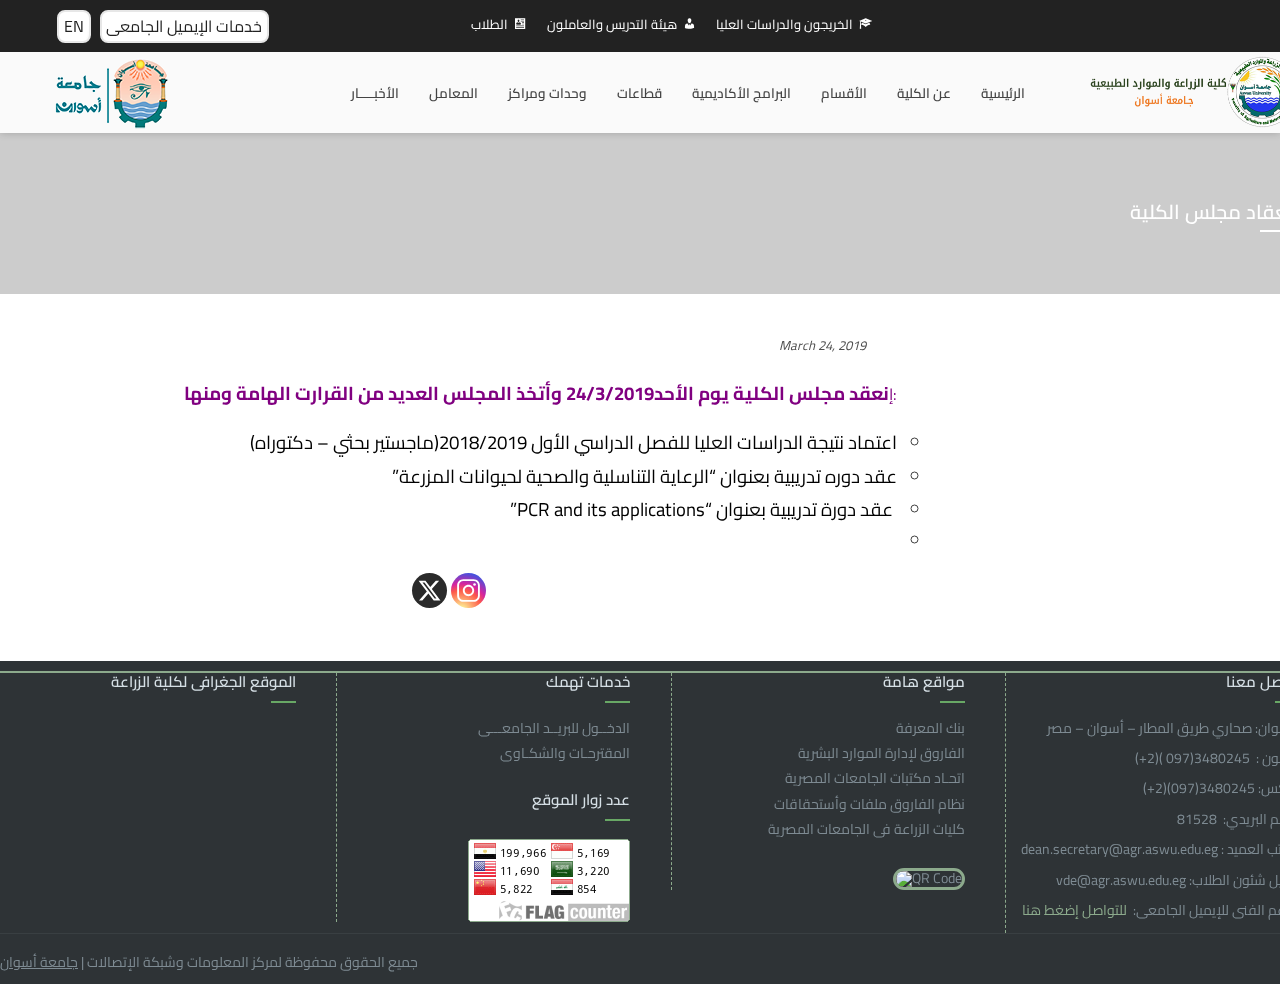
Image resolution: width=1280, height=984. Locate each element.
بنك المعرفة (930, 728)
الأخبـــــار (375, 93)
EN (74, 26)
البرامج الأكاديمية (741, 93)
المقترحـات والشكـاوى (565, 753)
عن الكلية (924, 93)
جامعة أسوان (39, 962)
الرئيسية (1003, 93)
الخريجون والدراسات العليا (784, 24)
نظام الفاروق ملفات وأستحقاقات (869, 804)
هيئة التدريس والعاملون (612, 24)
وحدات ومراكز (547, 93)
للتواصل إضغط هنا (1076, 910)
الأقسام (844, 93)
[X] (429, 590)
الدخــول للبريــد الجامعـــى (554, 728)
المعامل (453, 93)
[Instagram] (468, 590)
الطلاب (489, 24)
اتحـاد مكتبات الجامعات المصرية (875, 778)
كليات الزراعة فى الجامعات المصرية (866, 829)
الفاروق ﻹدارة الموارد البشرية (881, 753)
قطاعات (639, 93)
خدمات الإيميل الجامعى (184, 26)
